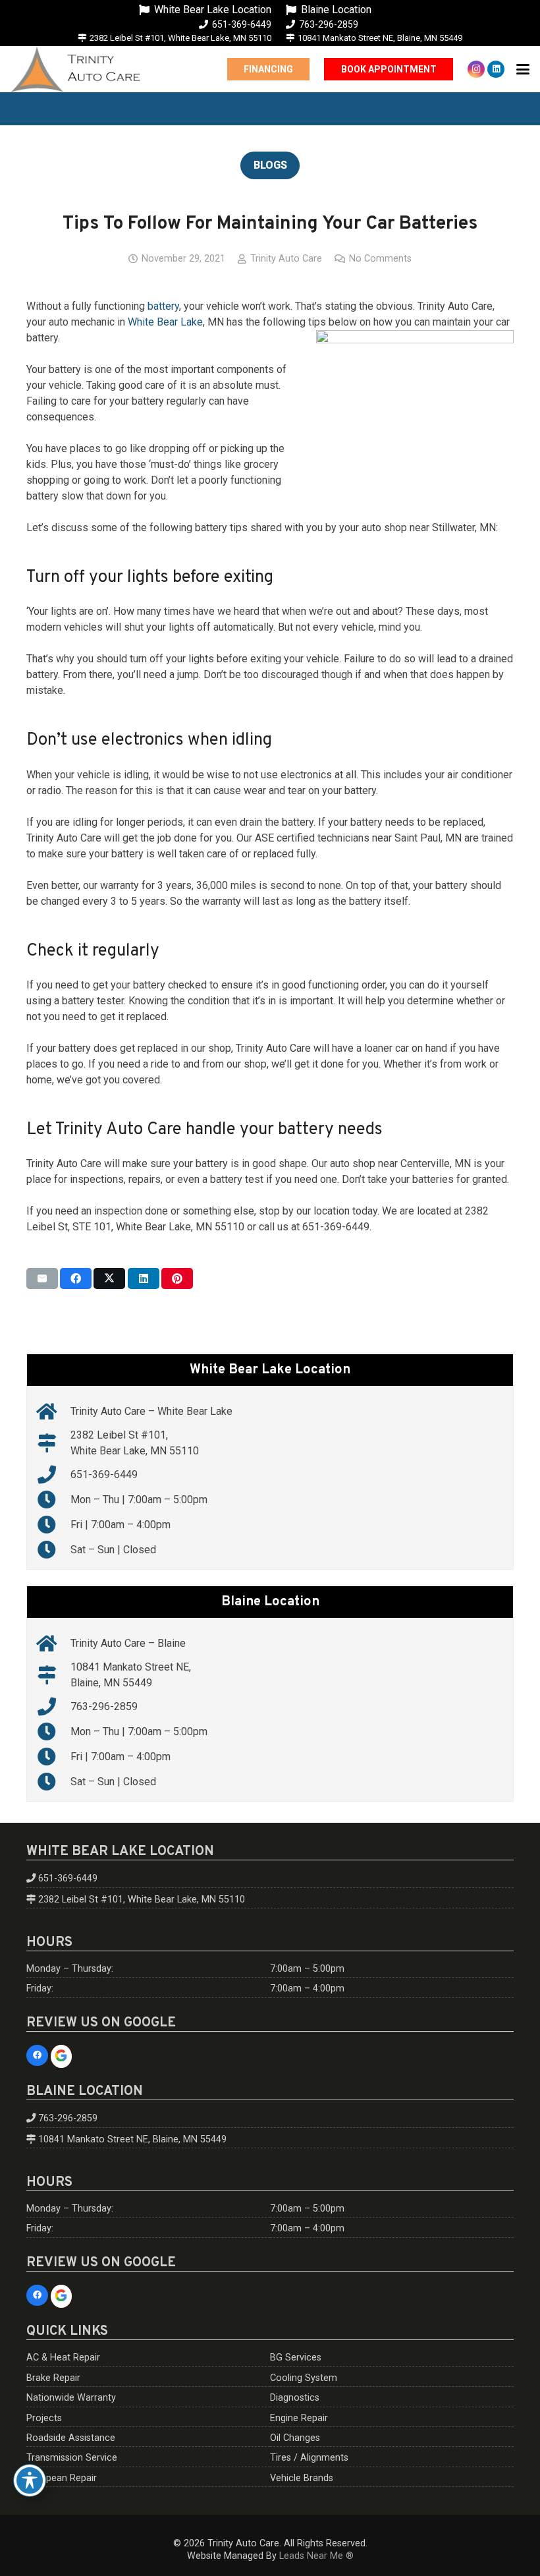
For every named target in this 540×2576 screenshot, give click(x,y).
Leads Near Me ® (316, 2556)
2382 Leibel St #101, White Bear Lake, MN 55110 (142, 1900)
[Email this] (42, 1278)
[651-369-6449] (54, 1475)
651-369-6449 (104, 1474)
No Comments (380, 259)
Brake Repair (53, 2378)
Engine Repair (299, 2418)
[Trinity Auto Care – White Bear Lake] (54, 1412)
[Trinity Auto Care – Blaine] (54, 1644)
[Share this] (76, 1278)
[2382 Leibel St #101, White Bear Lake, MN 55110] (54, 1443)
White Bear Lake (165, 322)
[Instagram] (476, 69)
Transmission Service (72, 2458)
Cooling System (304, 2378)
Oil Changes (295, 2438)
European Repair (62, 2478)
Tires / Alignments (309, 2458)
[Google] (62, 2057)
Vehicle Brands (302, 2478)
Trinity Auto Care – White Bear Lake (151, 1411)
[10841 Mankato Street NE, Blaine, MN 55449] (54, 1675)
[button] (523, 69)
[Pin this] (177, 1278)
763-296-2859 (104, 1706)
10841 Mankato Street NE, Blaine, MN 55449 (132, 2139)
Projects (44, 2418)
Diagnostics (295, 2398)
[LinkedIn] (496, 69)
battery (163, 306)
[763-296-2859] (54, 1707)
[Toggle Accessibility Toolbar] (30, 2480)
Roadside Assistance (71, 2438)
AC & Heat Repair (63, 2358)
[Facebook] (37, 2056)
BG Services (296, 2358)
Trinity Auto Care (286, 259)
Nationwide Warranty (71, 2398)
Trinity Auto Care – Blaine (128, 1643)
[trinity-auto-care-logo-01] (75, 69)
